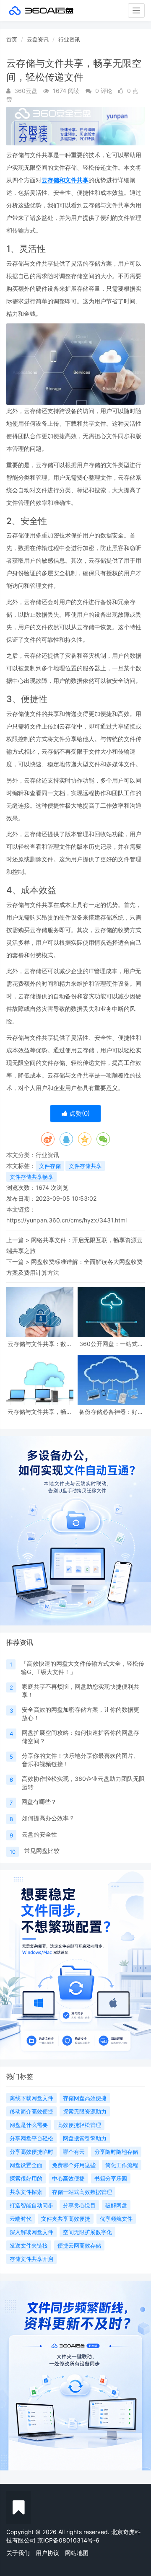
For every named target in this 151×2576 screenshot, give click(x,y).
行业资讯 (69, 39)
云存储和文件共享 (65, 180)
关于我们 (18, 2553)
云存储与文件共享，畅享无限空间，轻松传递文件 (40, 1412)
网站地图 (77, 2553)
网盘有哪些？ (39, 1802)
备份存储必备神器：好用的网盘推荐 (111, 1412)
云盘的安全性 (39, 1834)
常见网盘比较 (42, 1851)
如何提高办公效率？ (48, 1818)
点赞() (79, 1113)
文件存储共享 (85, 1166)
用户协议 (47, 2553)
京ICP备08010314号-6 (68, 2540)
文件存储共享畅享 (31, 1177)
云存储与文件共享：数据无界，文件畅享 (40, 1344)
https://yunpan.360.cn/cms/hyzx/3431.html (66, 1220)
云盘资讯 (38, 39)
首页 (12, 39)
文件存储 (50, 1166)
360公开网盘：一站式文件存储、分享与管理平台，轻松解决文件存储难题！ (111, 1344)
